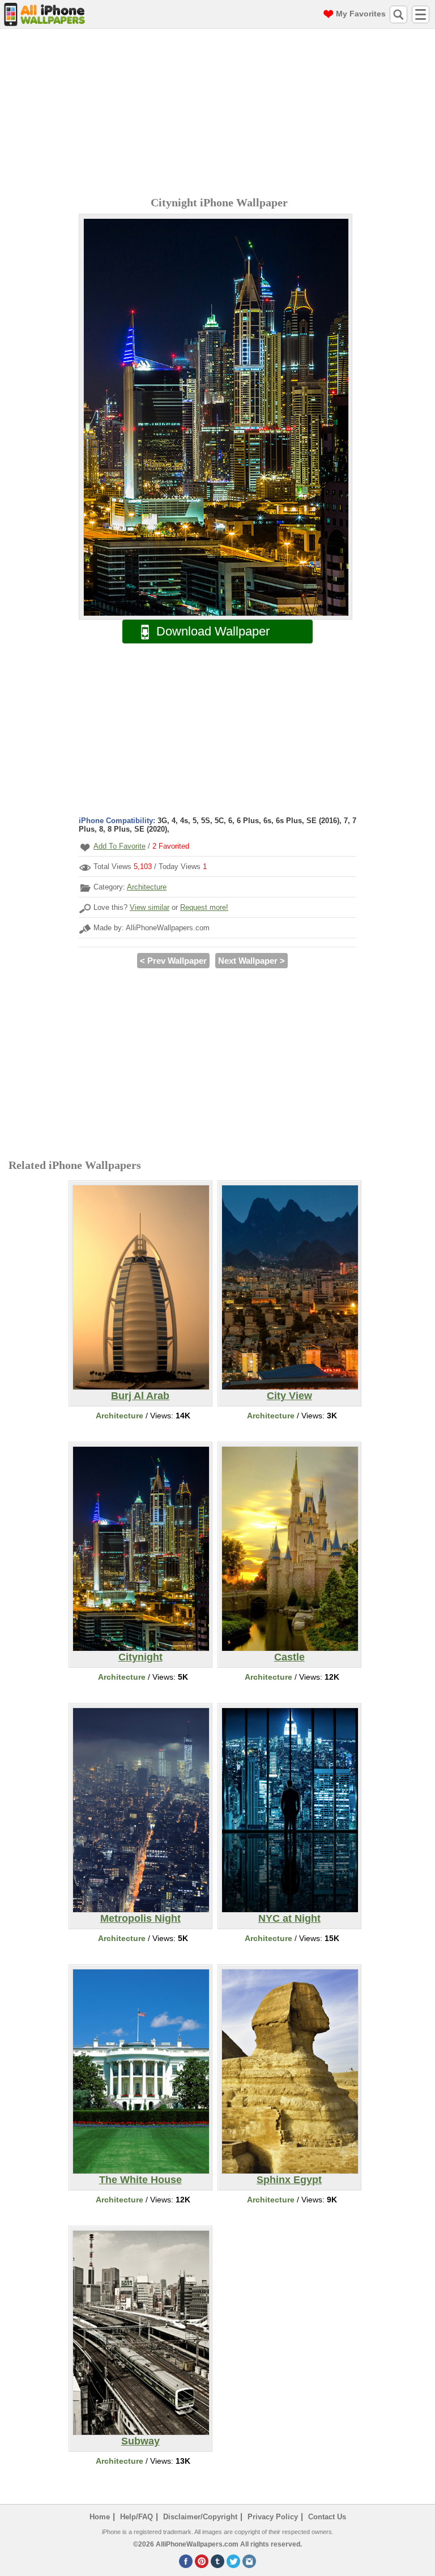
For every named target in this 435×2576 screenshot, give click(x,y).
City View (289, 1396)
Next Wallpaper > (251, 961)
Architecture (147, 887)
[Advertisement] (220, 114)
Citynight (140, 1657)
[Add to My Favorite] (85, 847)
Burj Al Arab (140, 1396)
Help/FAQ (137, 2517)
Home (100, 2517)
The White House (140, 2180)
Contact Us (327, 2517)
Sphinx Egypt (289, 2180)
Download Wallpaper (213, 631)
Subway (140, 2441)
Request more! (204, 907)
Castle (289, 1657)
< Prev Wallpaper (173, 961)
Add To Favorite (120, 846)
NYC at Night (289, 1918)
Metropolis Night (140, 1918)
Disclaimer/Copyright (200, 2517)
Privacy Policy (273, 2517)
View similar (150, 907)
